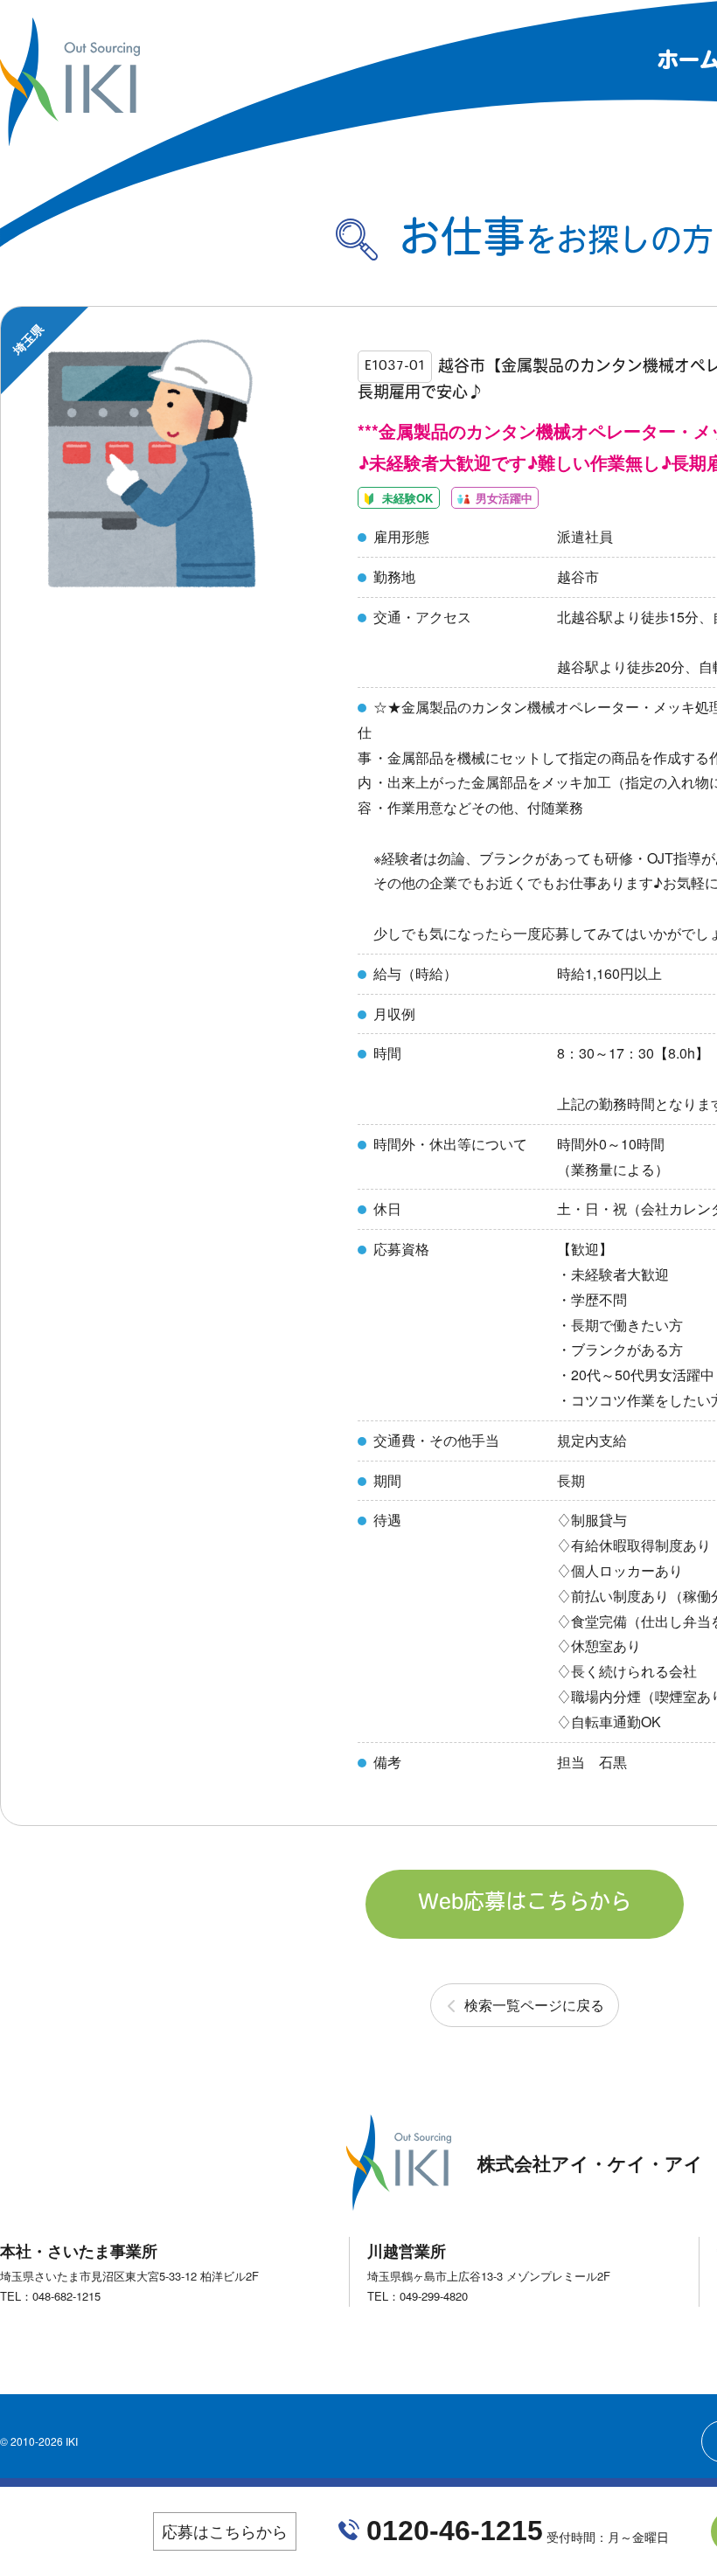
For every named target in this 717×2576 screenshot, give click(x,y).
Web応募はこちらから (525, 1904)
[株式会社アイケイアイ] (70, 139)
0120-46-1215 (455, 2531)
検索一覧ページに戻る (534, 2005)
